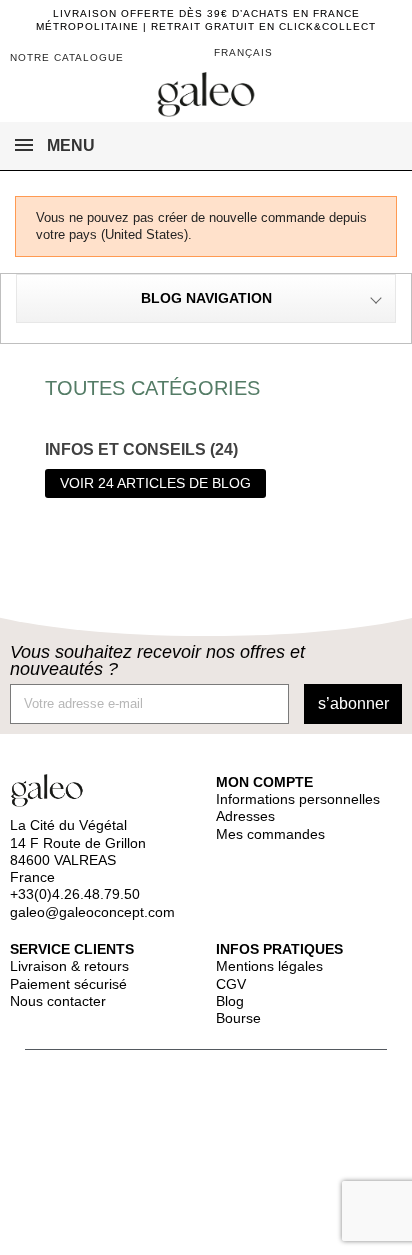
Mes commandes (270, 834)
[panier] (354, 54)
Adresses (245, 816)
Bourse (238, 1018)
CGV (231, 984)
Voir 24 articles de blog (155, 483)
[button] (384, 59)
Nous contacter (58, 1001)
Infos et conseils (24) (141, 449)
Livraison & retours (69, 966)
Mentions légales (269, 966)
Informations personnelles (298, 799)
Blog (230, 1001)
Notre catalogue (67, 57)
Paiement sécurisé (68, 984)
